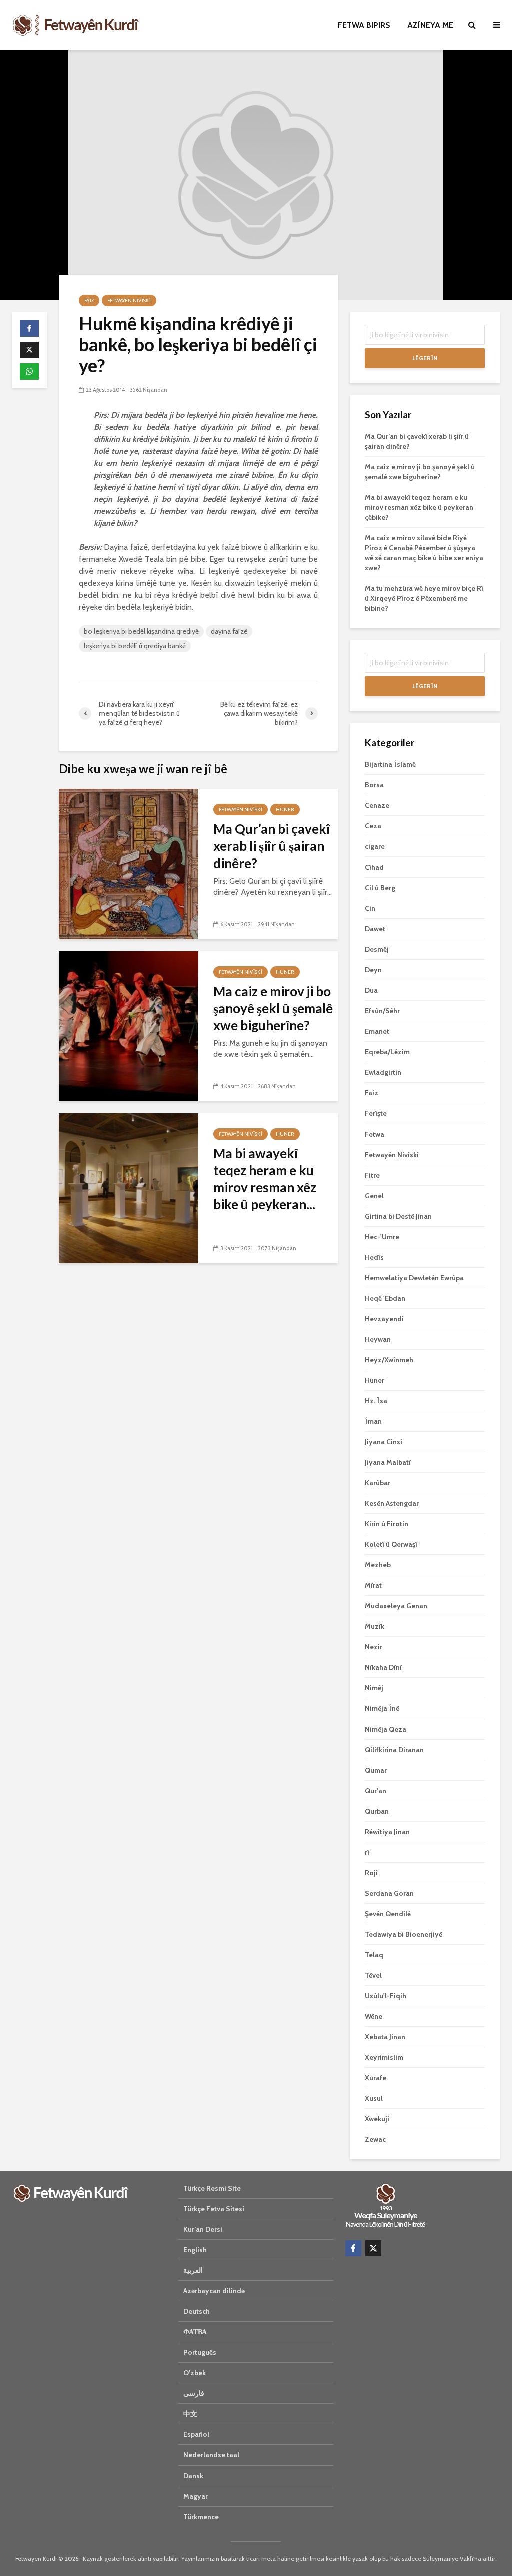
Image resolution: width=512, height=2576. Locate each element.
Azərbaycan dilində (214, 2291)
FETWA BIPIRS (364, 25)
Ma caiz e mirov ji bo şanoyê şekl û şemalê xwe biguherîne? (273, 1008)
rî (367, 1852)
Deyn (373, 970)
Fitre (372, 1175)
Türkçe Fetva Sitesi (214, 2209)
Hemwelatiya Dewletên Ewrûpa (414, 1278)
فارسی (194, 2393)
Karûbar (378, 1483)
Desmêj (377, 949)
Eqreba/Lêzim (387, 1052)
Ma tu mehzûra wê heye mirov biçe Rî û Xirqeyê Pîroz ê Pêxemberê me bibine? (424, 598)
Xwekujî (377, 2119)
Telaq (374, 1955)
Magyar (196, 2496)
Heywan (378, 1339)
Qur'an (376, 1791)
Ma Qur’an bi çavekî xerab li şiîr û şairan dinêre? (272, 846)
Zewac (375, 2139)
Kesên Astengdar (392, 1503)
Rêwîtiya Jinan (387, 1832)
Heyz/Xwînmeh (389, 1360)
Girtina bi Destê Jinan (398, 1216)
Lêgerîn (425, 358)
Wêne (374, 2016)
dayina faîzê (229, 631)
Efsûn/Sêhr (382, 1011)
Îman (373, 1421)
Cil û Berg (380, 888)
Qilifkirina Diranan (394, 1750)
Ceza (373, 826)
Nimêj (374, 1688)
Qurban (377, 1811)
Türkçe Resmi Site (212, 2188)
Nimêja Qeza (386, 1729)
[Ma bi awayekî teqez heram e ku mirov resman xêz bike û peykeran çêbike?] (129, 1187)
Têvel (373, 1975)
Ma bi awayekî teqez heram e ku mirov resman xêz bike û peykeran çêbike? (419, 507)
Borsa (374, 785)
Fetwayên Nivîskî (129, 300)
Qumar (376, 1770)
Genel (374, 1196)
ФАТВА (195, 2332)
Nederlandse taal (211, 2455)
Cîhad (374, 867)
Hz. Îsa (376, 1401)
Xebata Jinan (385, 2037)
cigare (375, 846)
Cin (370, 908)
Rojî (371, 1873)
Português (200, 2352)
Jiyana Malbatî (388, 1462)
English (195, 2250)
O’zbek (195, 2373)
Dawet (375, 929)
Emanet (377, 1031)
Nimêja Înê (382, 1708)
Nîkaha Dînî (383, 1667)
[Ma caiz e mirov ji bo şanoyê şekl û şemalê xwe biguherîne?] (129, 1025)
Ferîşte (376, 1113)
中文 (190, 2414)
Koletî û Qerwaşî (391, 1544)
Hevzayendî (384, 1319)
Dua (371, 990)
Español (196, 2434)
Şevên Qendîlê (388, 1914)
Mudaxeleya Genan (396, 1606)
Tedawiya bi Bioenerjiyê (404, 1934)
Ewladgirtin (383, 1072)
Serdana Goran (389, 1893)
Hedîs (374, 1257)
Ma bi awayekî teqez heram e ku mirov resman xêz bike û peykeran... (265, 1179)
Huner (285, 810)
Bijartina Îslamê (390, 764)
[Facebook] (353, 2248)
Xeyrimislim (384, 2057)
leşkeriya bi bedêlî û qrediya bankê (135, 646)
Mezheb (378, 1565)
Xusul (374, 2098)
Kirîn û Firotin (387, 1524)
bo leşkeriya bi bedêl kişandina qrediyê (141, 631)
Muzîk (375, 1626)
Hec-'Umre (382, 1237)
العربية (193, 2270)
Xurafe (376, 2078)
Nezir (374, 1647)
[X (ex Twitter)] (373, 2248)
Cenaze (377, 805)
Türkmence (201, 2517)
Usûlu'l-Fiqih (386, 1996)
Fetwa (375, 1134)
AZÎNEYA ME (430, 25)
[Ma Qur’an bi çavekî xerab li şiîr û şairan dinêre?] (129, 863)
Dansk (193, 2476)
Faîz (89, 300)
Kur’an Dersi (203, 2229)
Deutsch (197, 2311)
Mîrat (373, 1585)
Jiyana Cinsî (384, 1442)
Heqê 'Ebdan (385, 1298)
